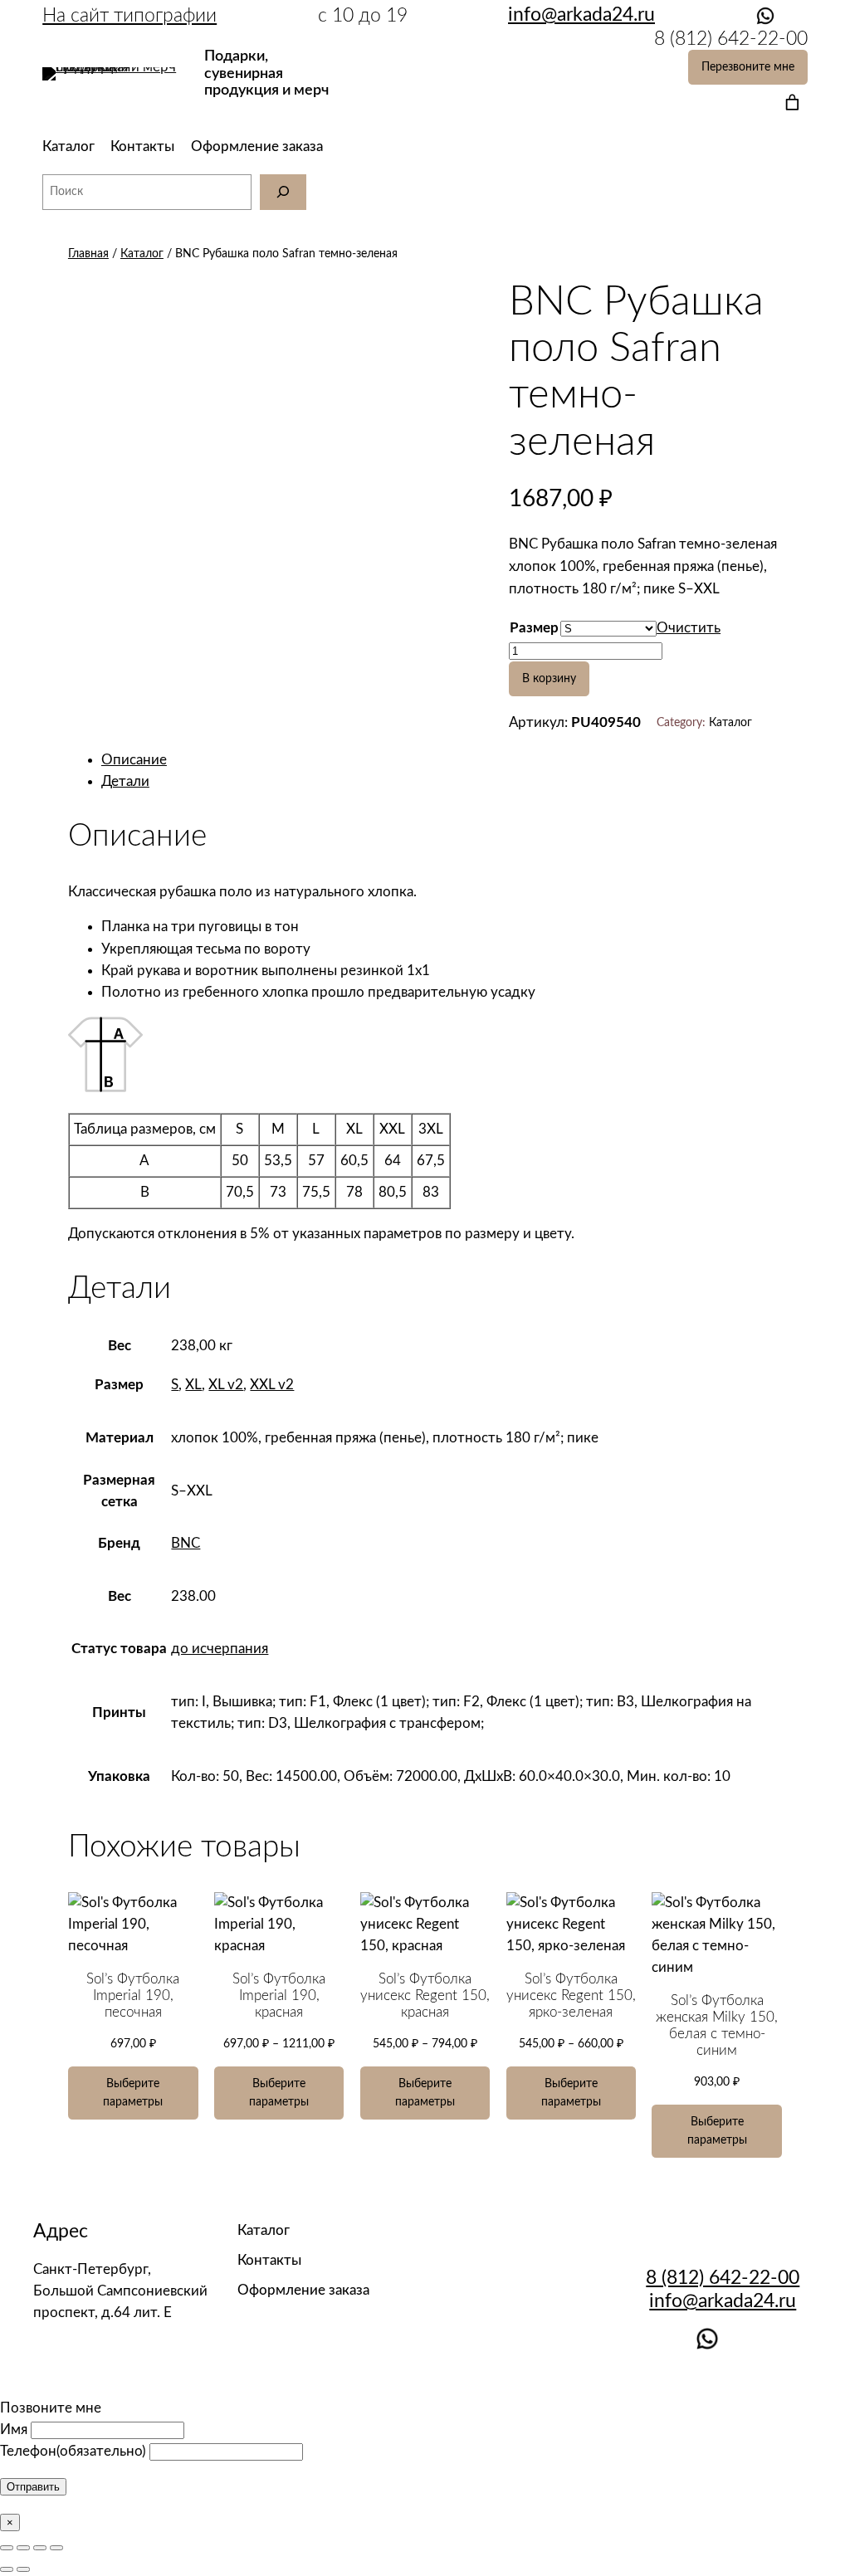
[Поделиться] (23, 2548)
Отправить (33, 2487)
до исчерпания (220, 1649)
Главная (88, 254)
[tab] (442, 760)
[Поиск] (283, 192)
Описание (134, 760)
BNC (186, 1543)
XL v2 (226, 1385)
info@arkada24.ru (723, 2301)
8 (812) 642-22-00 (723, 2278)
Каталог (68, 146)
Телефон (73, 2451)
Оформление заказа (257, 146)
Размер (534, 628)
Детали (125, 781)
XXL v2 (272, 1385)
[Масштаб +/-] (56, 2548)
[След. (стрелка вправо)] (23, 2569)
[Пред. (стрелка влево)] (7, 2569)
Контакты (142, 146)
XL (193, 1385)
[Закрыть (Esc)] (7, 2548)
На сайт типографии (129, 15)
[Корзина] (789, 102)
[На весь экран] (40, 2548)
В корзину (549, 678)
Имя (14, 2430)
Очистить (689, 628)
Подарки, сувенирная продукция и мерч (266, 73)
